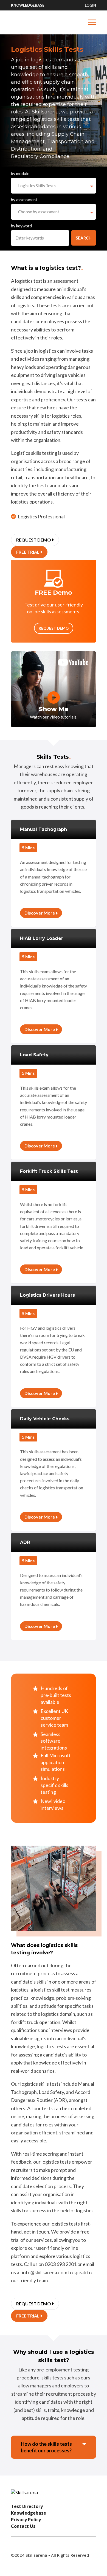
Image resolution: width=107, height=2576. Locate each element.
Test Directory (27, 2506)
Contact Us (23, 2526)
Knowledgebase (28, 5)
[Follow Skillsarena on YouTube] (15, 2546)
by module (20, 173)
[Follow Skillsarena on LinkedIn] (47, 2546)
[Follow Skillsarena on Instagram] (58, 2546)
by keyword (21, 226)
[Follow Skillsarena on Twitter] (36, 2546)
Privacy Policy (26, 2520)
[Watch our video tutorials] (54, 697)
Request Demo (54, 628)
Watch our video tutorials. (54, 717)
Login (90, 5)
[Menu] (54, 22)
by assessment (24, 200)
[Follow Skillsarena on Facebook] (26, 2546)
